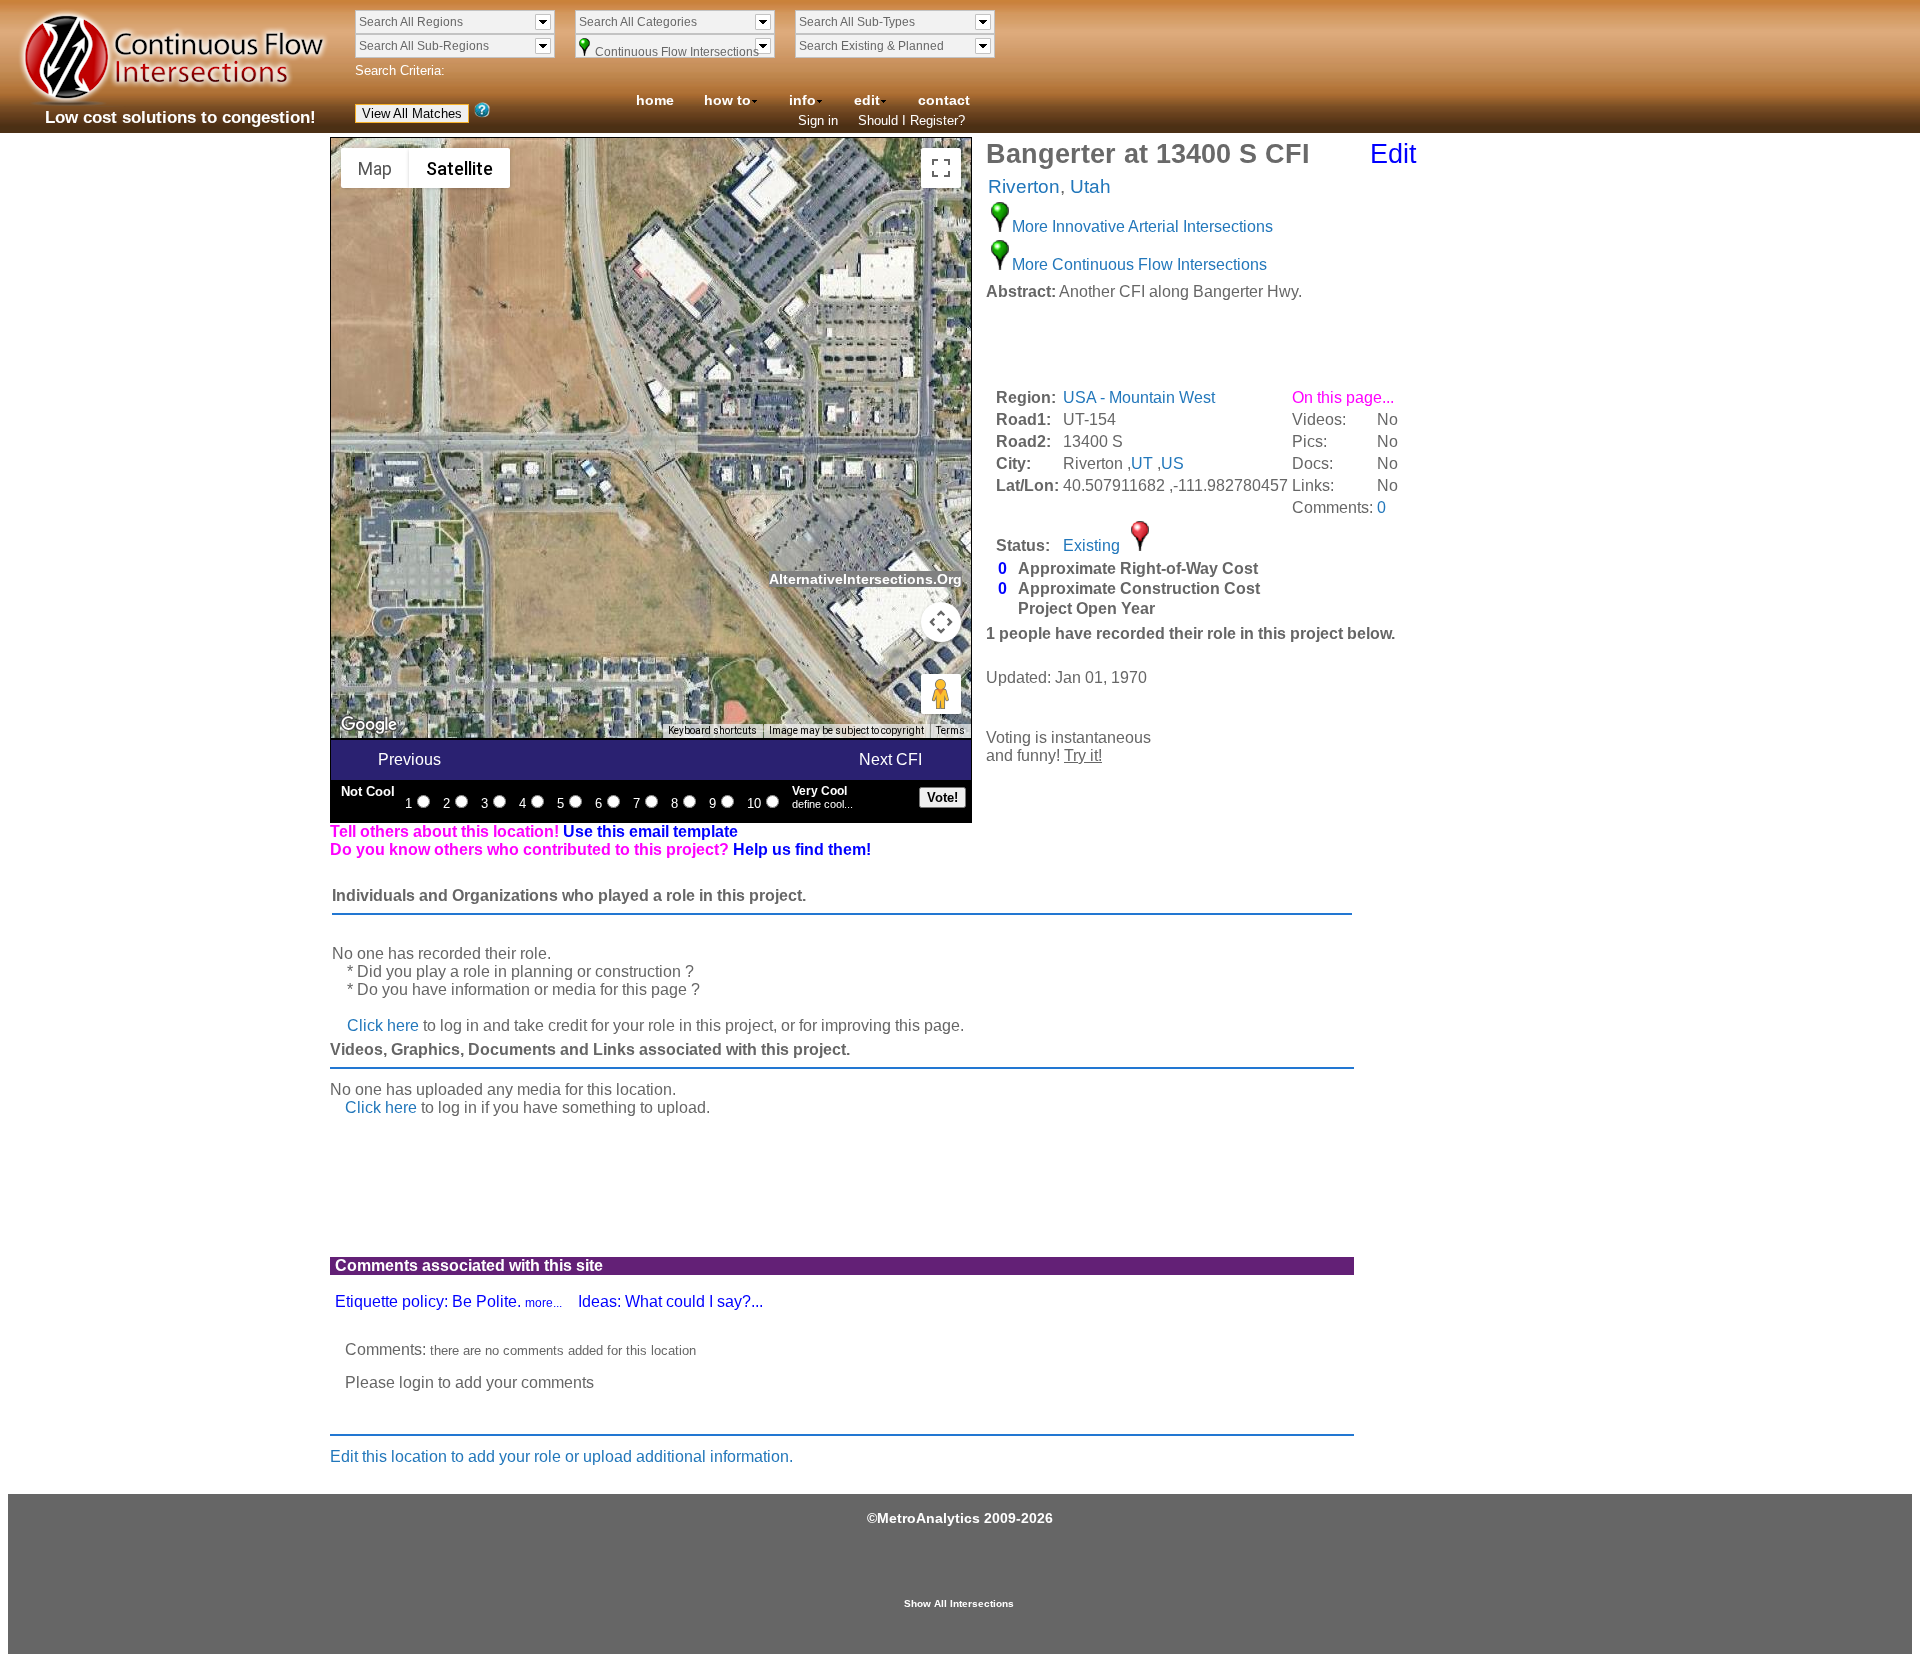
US (1172, 463)
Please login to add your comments (469, 1382)
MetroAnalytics (928, 1518)
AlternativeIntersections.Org (865, 579)
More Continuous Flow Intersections (1139, 264)
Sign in (818, 120)
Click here (383, 1025)
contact (944, 100)
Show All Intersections (959, 1603)
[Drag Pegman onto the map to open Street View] (941, 694)
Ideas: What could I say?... (670, 1301)
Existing (1091, 545)
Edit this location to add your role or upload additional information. (561, 1456)
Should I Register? (911, 120)
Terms (950, 730)
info (802, 100)
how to (727, 100)
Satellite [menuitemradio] (459, 168)
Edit (1393, 154)
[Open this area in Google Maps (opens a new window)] (369, 725)
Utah (1090, 186)
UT (1142, 463)
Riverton (1024, 186)
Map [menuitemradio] (375, 168)
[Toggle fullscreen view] (941, 168)
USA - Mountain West (1139, 397)
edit (867, 100)
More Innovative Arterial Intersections (1142, 226)
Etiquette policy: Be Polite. (448, 1301)
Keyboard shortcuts (712, 730)
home (655, 100)
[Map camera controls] (941, 622)
